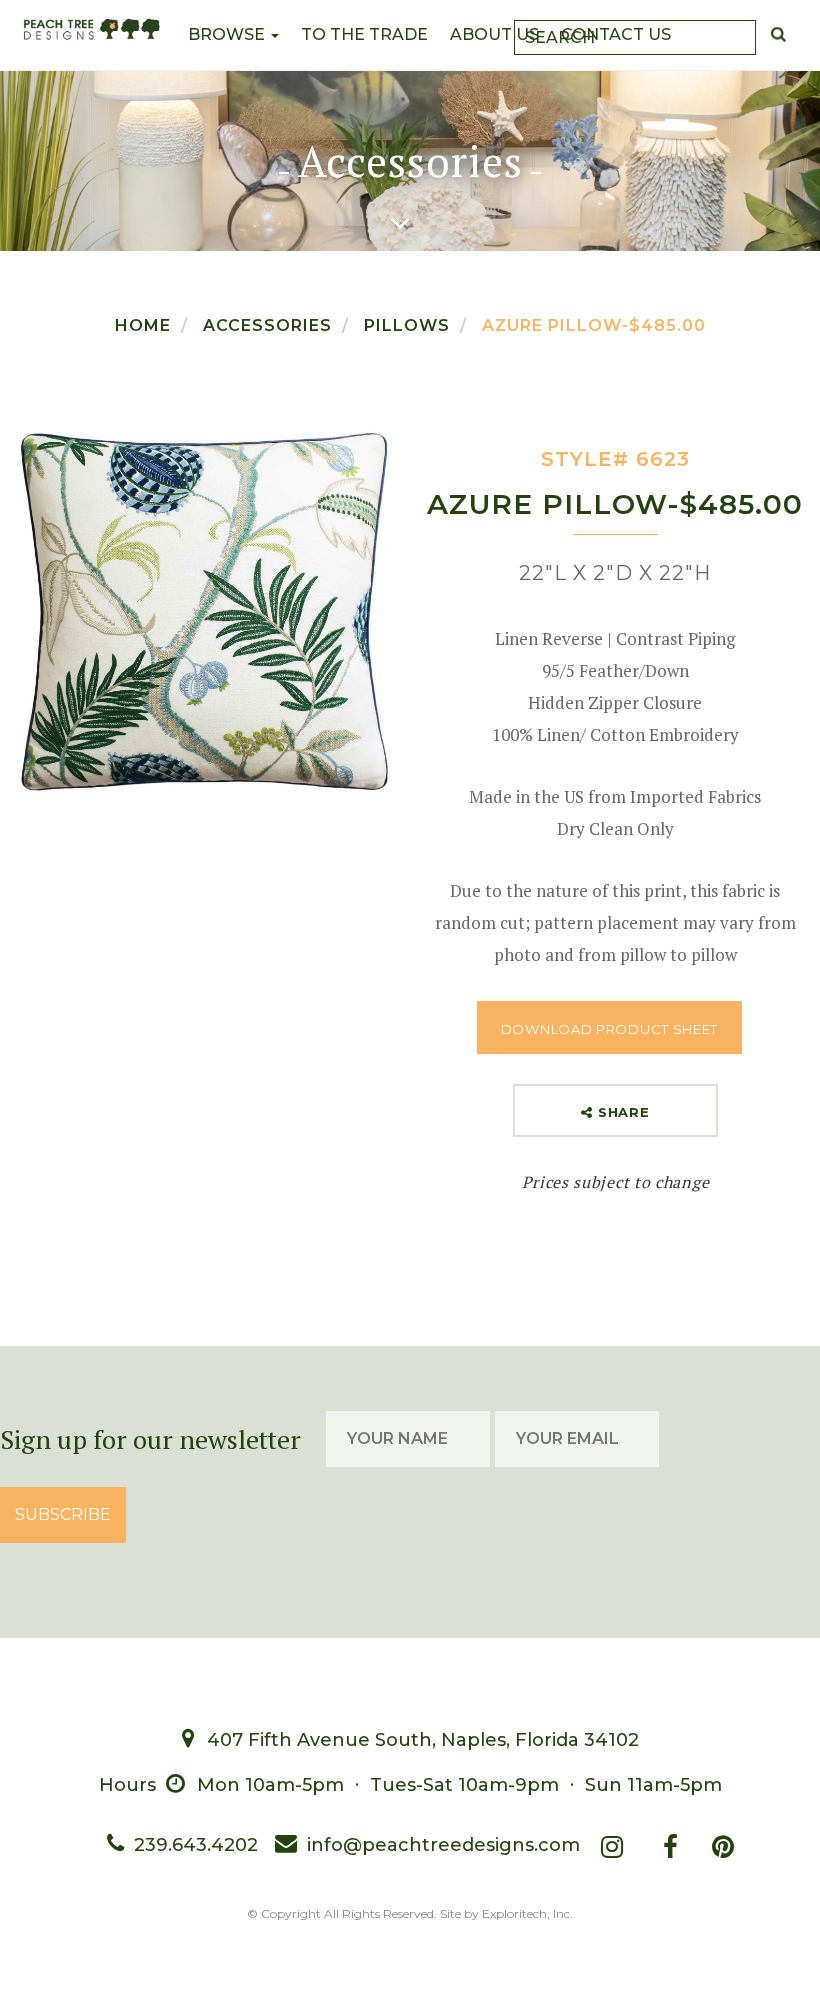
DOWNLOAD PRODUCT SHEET (609, 1029)
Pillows (407, 325)
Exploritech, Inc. (527, 1913)
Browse (228, 34)
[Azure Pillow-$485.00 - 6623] (204, 610)
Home (143, 325)
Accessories (267, 325)
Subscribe (63, 1514)
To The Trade (364, 34)
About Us (494, 34)
